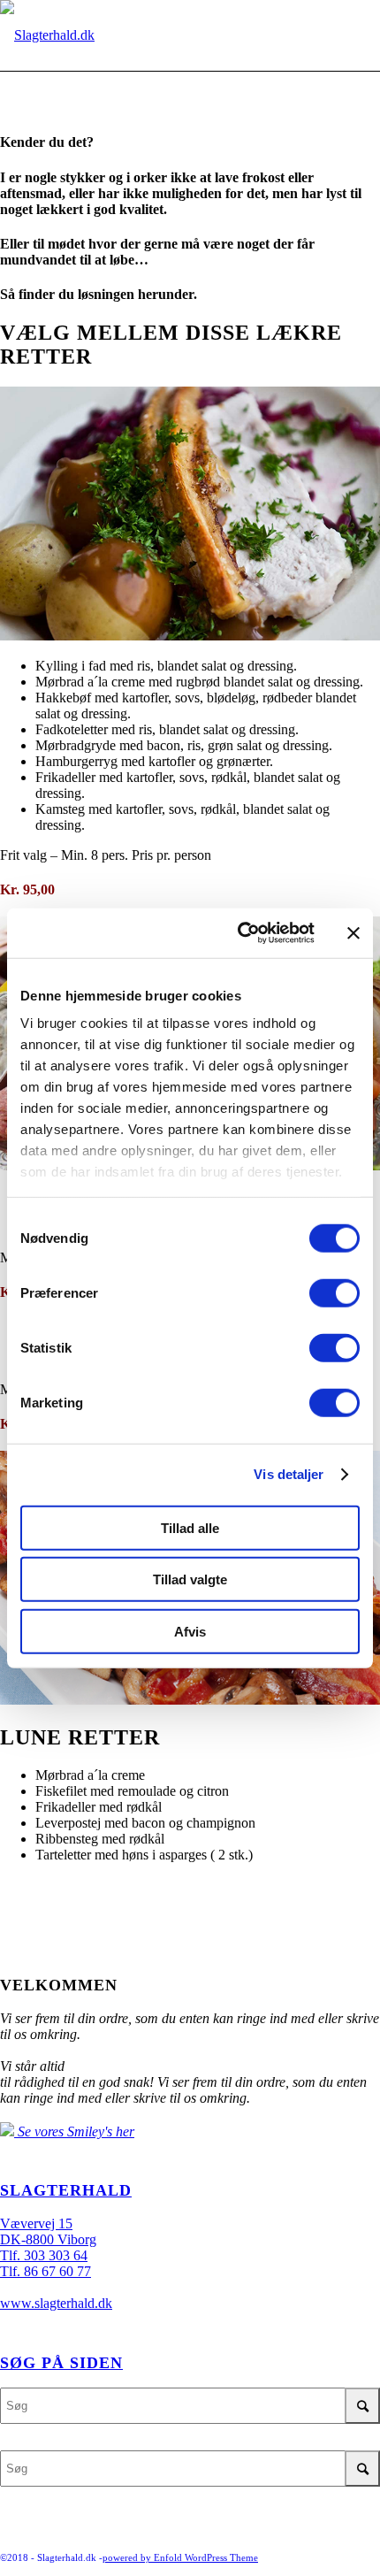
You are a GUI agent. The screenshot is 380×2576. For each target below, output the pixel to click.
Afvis (190, 1631)
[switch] (334, 1292)
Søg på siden (61, 2363)
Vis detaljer (289, 1474)
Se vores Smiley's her (74, 2131)
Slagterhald (66, 2190)
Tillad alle (190, 1527)
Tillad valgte (190, 1579)
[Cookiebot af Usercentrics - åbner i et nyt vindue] (239, 933)
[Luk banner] (353, 933)
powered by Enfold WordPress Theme (180, 2557)
